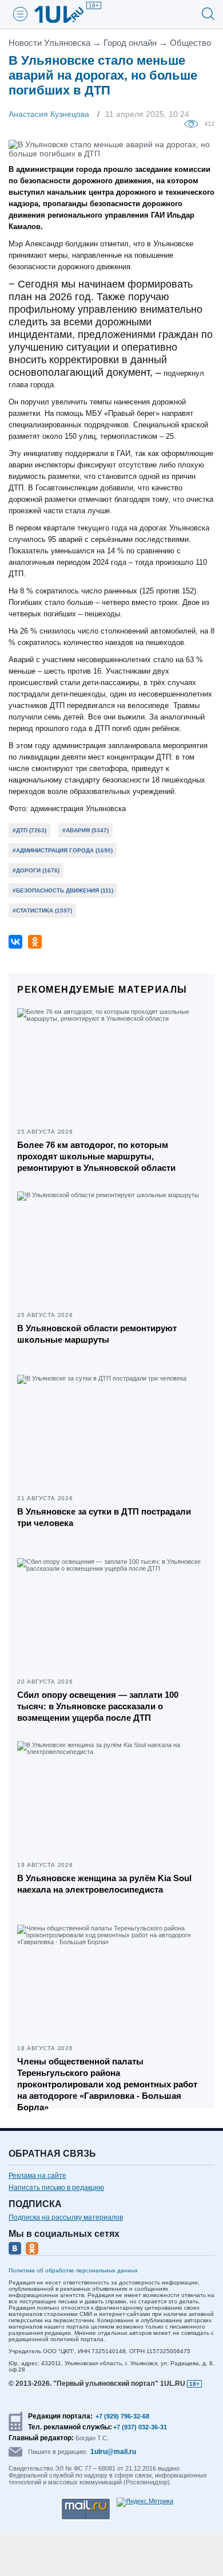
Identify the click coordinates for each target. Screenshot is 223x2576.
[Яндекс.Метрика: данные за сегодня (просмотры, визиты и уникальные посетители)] (145, 2502)
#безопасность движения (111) (63, 890)
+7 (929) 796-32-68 (122, 2416)
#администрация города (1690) (63, 850)
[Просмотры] (194, 123)
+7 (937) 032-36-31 (140, 2427)
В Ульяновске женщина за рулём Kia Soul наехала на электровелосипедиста (104, 1884)
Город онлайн (130, 43)
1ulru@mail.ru (113, 2452)
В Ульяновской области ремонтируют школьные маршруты (97, 1334)
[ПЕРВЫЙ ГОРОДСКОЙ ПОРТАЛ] (66, 14)
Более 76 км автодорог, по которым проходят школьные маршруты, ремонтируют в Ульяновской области (96, 1156)
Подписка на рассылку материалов (66, 2217)
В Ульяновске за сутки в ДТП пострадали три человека (104, 1517)
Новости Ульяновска (49, 43)
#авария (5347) (85, 830)
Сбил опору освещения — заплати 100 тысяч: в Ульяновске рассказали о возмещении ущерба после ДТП (98, 1706)
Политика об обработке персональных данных (73, 2270)
